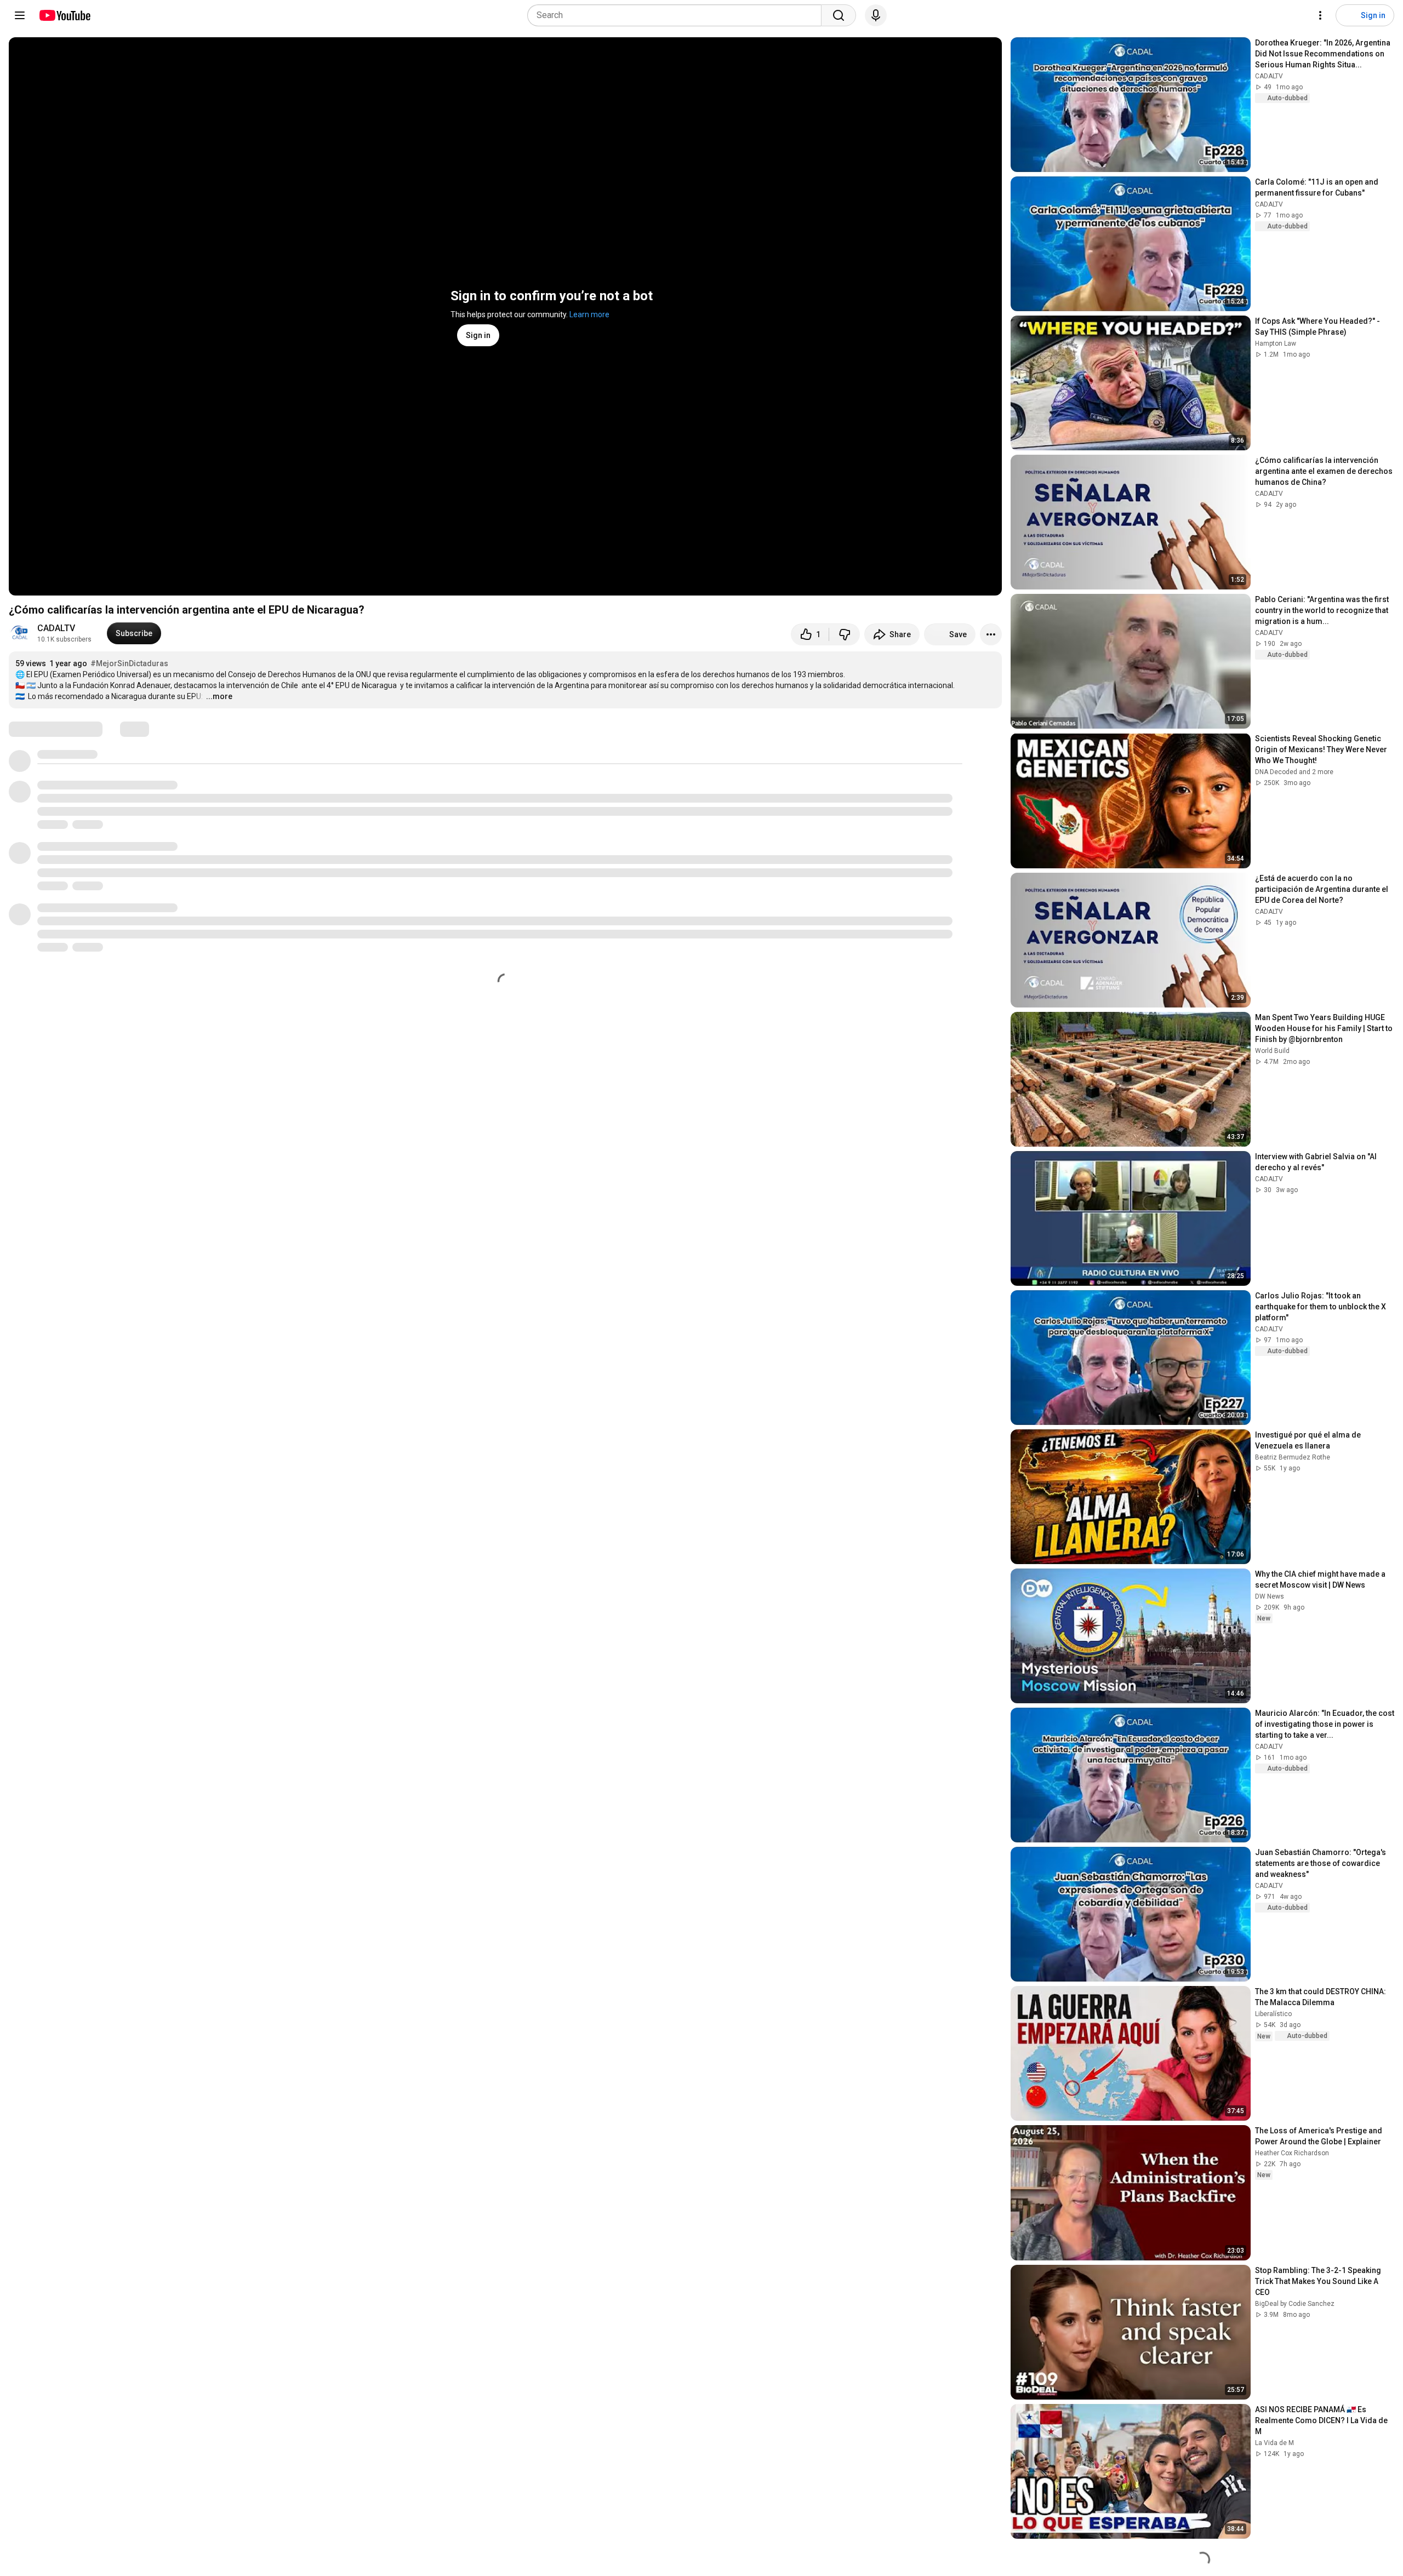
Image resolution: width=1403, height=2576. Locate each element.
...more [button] (219, 696)
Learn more (589, 314)
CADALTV (56, 628)
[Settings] (1320, 15)
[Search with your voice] (876, 15)
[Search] (839, 15)
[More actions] (991, 634)
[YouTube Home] (64, 15)
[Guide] (20, 15)
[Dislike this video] (845, 634)
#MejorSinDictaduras (129, 663)
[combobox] (678, 15)
